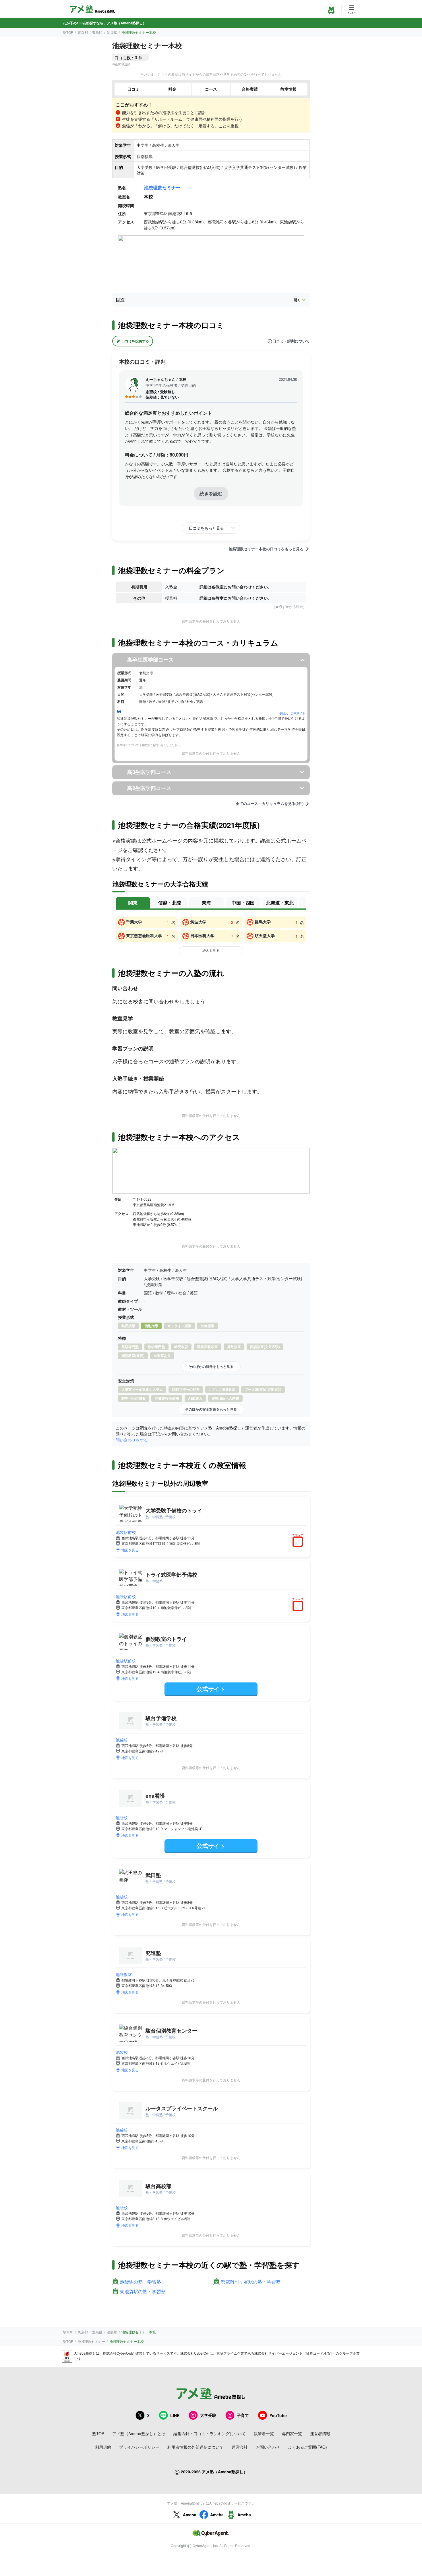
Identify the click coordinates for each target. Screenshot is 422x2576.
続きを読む (211, 493)
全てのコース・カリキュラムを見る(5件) (270, 804)
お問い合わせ (268, 2447)
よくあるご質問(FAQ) (307, 2447)
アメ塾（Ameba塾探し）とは (139, 2433)
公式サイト (211, 1689)
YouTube (278, 2415)
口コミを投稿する (135, 341)
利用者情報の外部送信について (195, 2447)
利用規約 (103, 2447)
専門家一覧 (292, 2433)
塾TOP (68, 32)
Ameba (190, 2515)
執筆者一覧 (264, 2433)
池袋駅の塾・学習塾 (140, 2282)
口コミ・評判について (291, 341)
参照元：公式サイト (292, 713)
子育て (243, 2415)
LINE (175, 2415)
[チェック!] (299, 1542)
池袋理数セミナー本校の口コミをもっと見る (266, 549)
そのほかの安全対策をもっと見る (211, 1409)
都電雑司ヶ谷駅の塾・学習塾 (251, 2282)
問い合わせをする (132, 1440)
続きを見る (211, 950)
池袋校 (122, 1740)
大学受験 (208, 2415)
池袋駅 (112, 32)
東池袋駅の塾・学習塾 (143, 2292)
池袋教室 (124, 1974)
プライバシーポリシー (139, 2447)
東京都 (83, 32)
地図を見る (130, 1550)
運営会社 (240, 2447)
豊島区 (97, 32)
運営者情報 (320, 2433)
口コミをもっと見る (206, 528)
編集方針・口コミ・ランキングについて (210, 2433)
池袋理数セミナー (162, 187)
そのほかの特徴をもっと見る (211, 1366)
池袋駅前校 (126, 1532)
